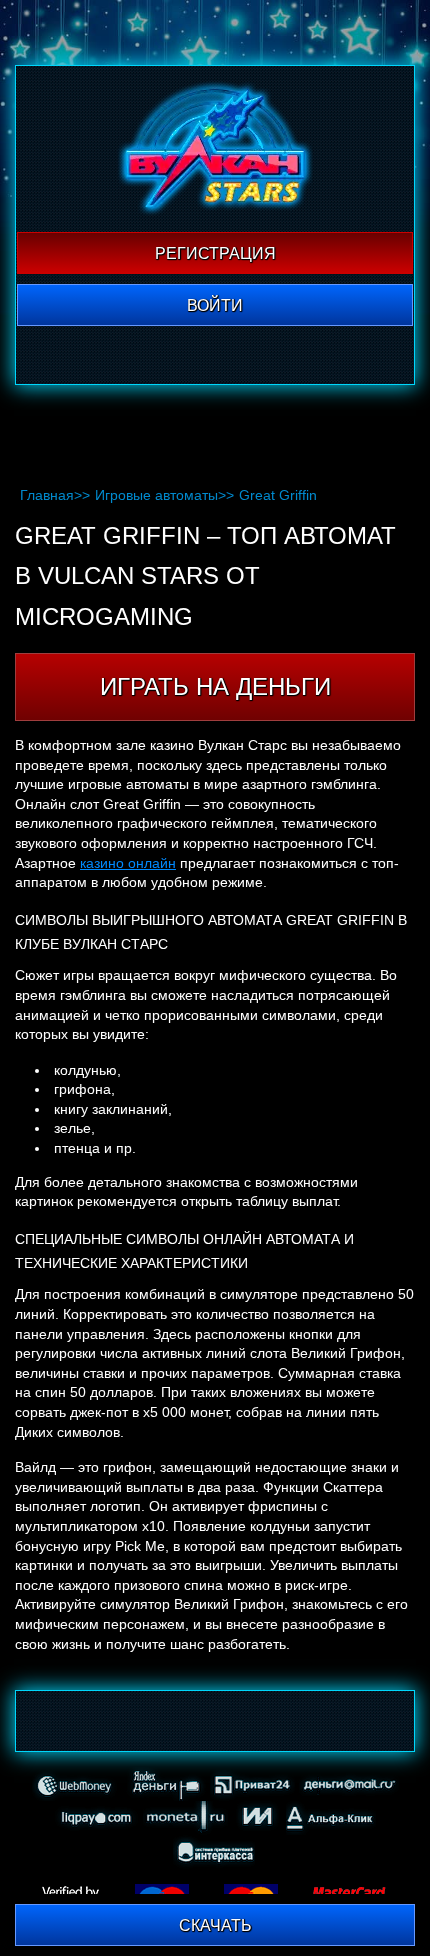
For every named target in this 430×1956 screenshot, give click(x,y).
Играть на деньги (215, 686)
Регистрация (215, 253)
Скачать (215, 1925)
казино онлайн (128, 863)
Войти (215, 305)
